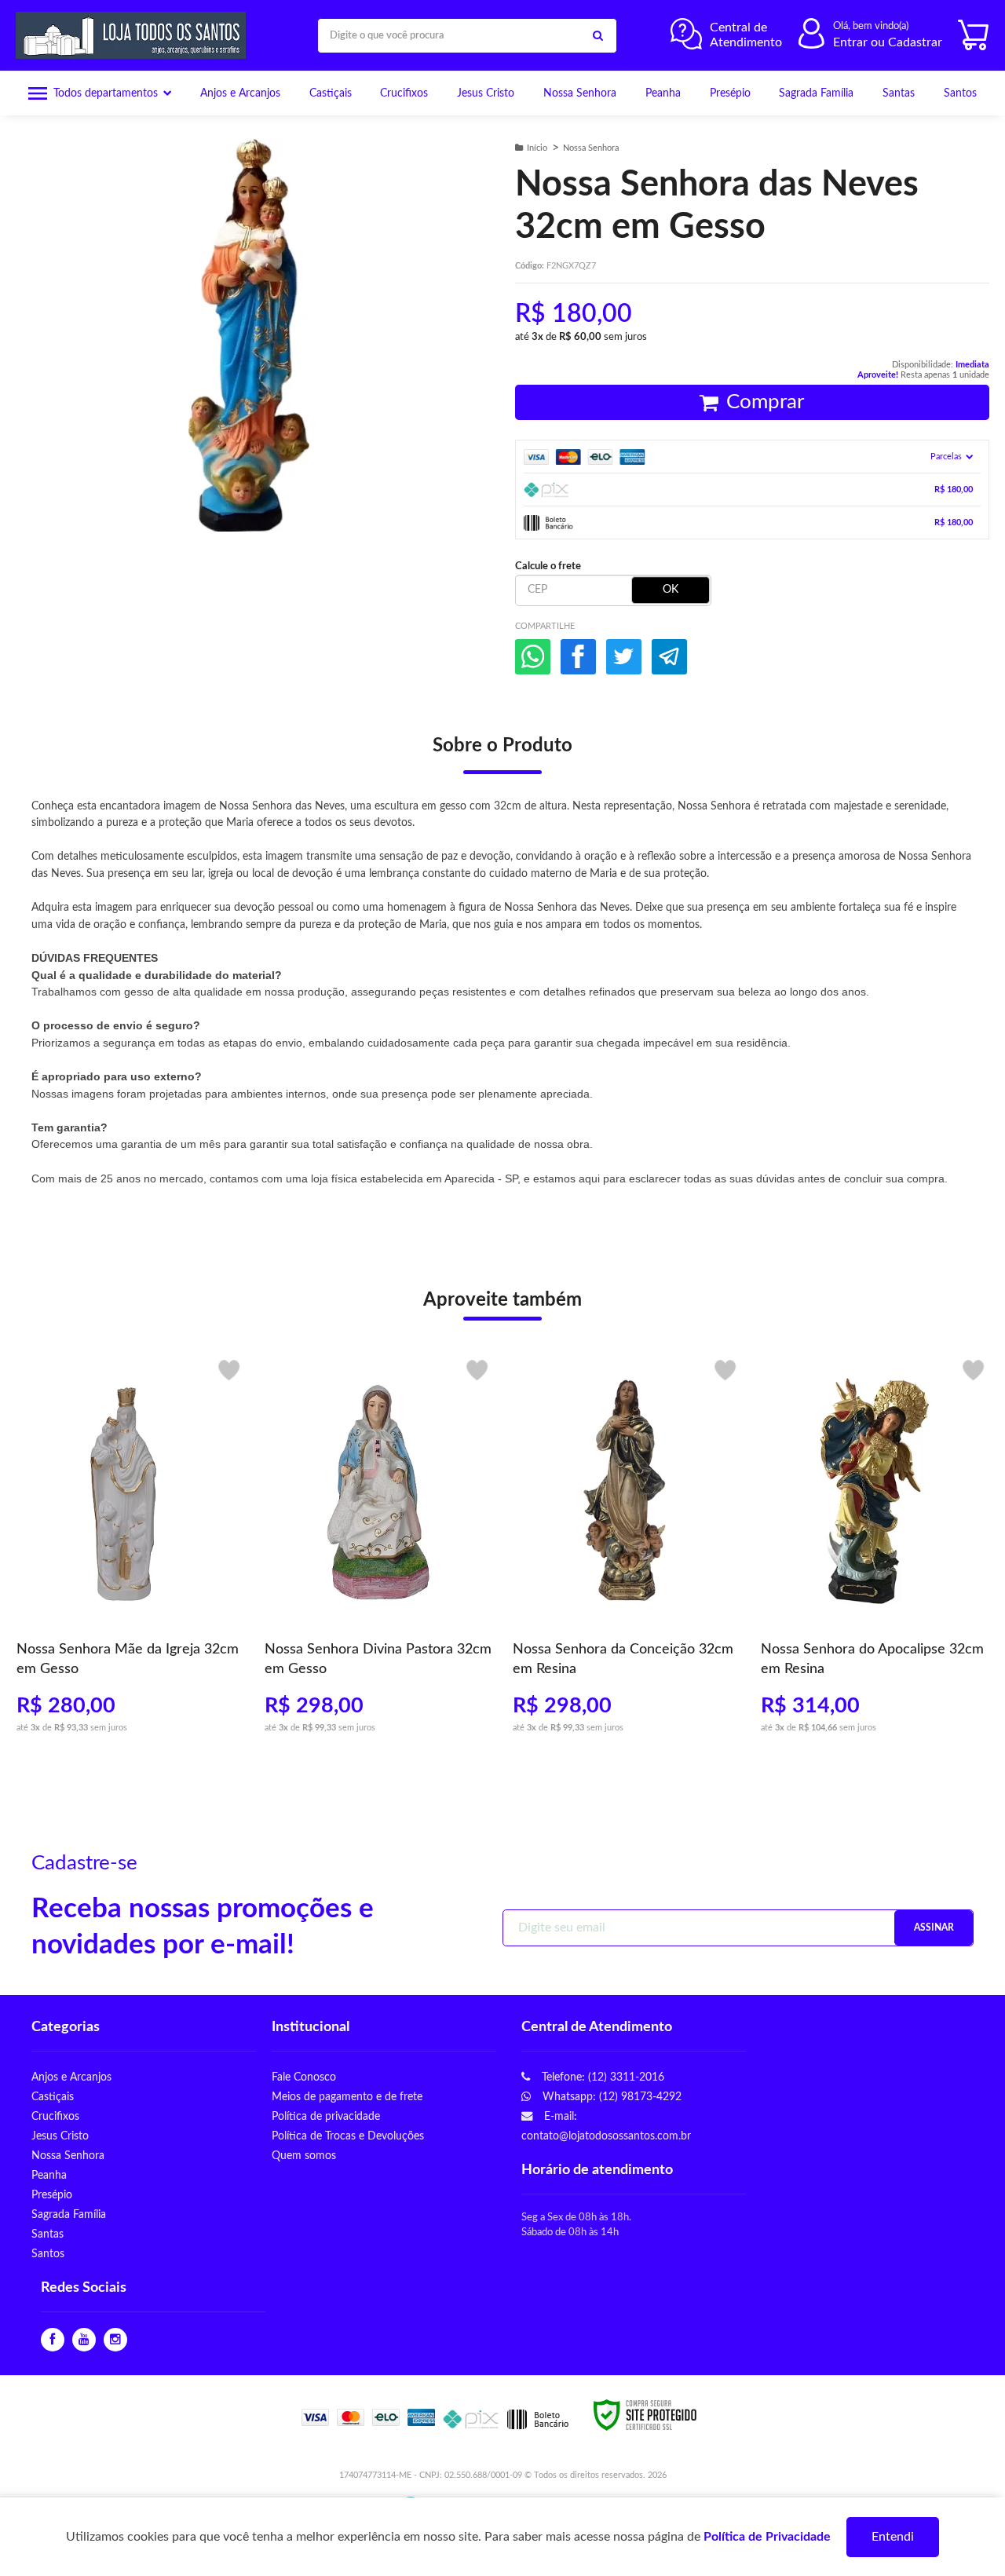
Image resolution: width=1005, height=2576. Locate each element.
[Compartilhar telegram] (669, 657)
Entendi (893, 2537)
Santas (48, 2234)
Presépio (52, 2195)
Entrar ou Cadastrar (888, 42)
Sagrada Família (69, 2214)
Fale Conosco (304, 2077)
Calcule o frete (548, 566)
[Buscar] (598, 36)
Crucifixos (55, 2116)
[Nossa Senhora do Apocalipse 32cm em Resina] (875, 1553)
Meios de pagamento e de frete (347, 2097)
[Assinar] (934, 1928)
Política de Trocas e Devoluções (348, 2136)
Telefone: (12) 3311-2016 (601, 2077)
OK (671, 590)
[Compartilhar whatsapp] (533, 657)
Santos (48, 2254)
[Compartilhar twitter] (624, 657)
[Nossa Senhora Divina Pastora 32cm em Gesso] (378, 1553)
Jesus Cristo (60, 2136)
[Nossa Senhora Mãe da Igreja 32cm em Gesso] (130, 1553)
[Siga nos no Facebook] (53, 2340)
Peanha (49, 2175)
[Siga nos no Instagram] (115, 2340)
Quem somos (304, 2156)
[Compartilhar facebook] (578, 657)
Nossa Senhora (591, 148)
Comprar (765, 402)
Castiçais (53, 2097)
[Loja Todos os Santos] (135, 35)
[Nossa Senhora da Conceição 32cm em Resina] (627, 1553)
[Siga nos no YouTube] (84, 2340)
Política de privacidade (326, 2116)
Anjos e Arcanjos (71, 2077)
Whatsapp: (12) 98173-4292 (610, 2097)
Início (537, 148)
